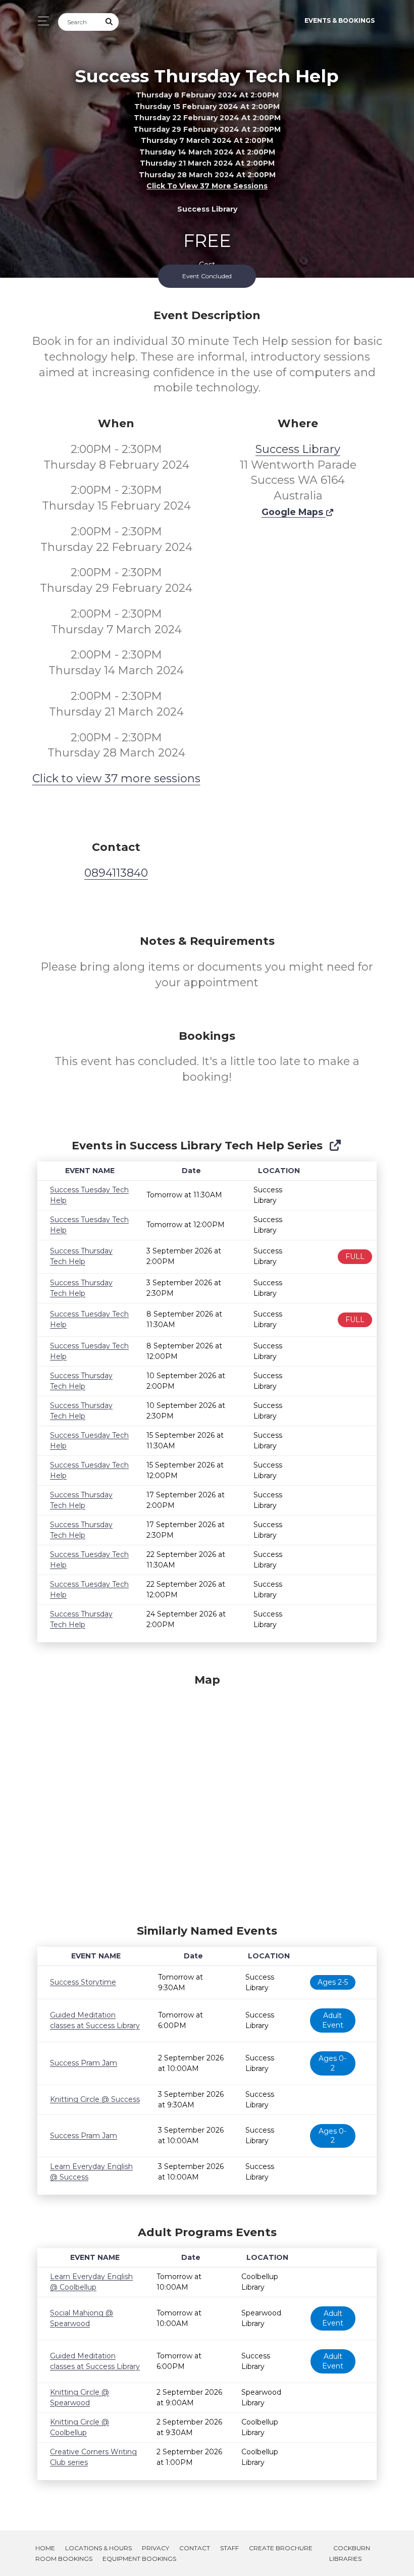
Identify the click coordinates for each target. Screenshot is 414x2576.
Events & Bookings (340, 20)
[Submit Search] (110, 22)
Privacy (156, 2548)
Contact (195, 2548)
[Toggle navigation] (41, 21)
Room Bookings (64, 2559)
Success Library (298, 449)
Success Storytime (83, 1982)
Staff (229, 2548)
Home (45, 2548)
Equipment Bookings (139, 2559)
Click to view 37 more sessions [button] (207, 186)
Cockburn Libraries (350, 2553)
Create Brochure (281, 2548)
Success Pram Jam (84, 2063)
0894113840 (116, 873)
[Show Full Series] (335, 1146)
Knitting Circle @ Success (95, 2099)
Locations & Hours (98, 2548)
